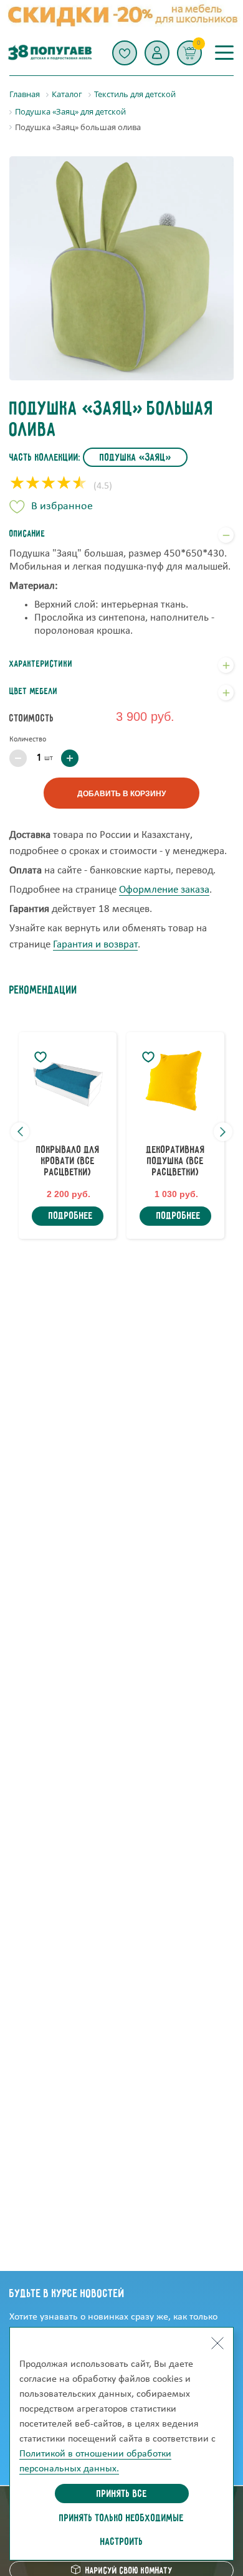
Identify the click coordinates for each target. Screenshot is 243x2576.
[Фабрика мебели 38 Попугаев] (49, 53)
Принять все (122, 2494)
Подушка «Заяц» (135, 458)
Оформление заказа (164, 890)
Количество (28, 740)
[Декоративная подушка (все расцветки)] (175, 1081)
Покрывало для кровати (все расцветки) (68, 1162)
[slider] (48, 484)
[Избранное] (125, 53)
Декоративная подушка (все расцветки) (176, 1162)
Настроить (122, 2542)
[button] (157, 53)
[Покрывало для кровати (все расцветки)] (68, 1081)
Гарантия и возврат (95, 945)
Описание (27, 534)
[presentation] (20, 1132)
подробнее (71, 1216)
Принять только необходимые (121, 2519)
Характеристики (41, 664)
